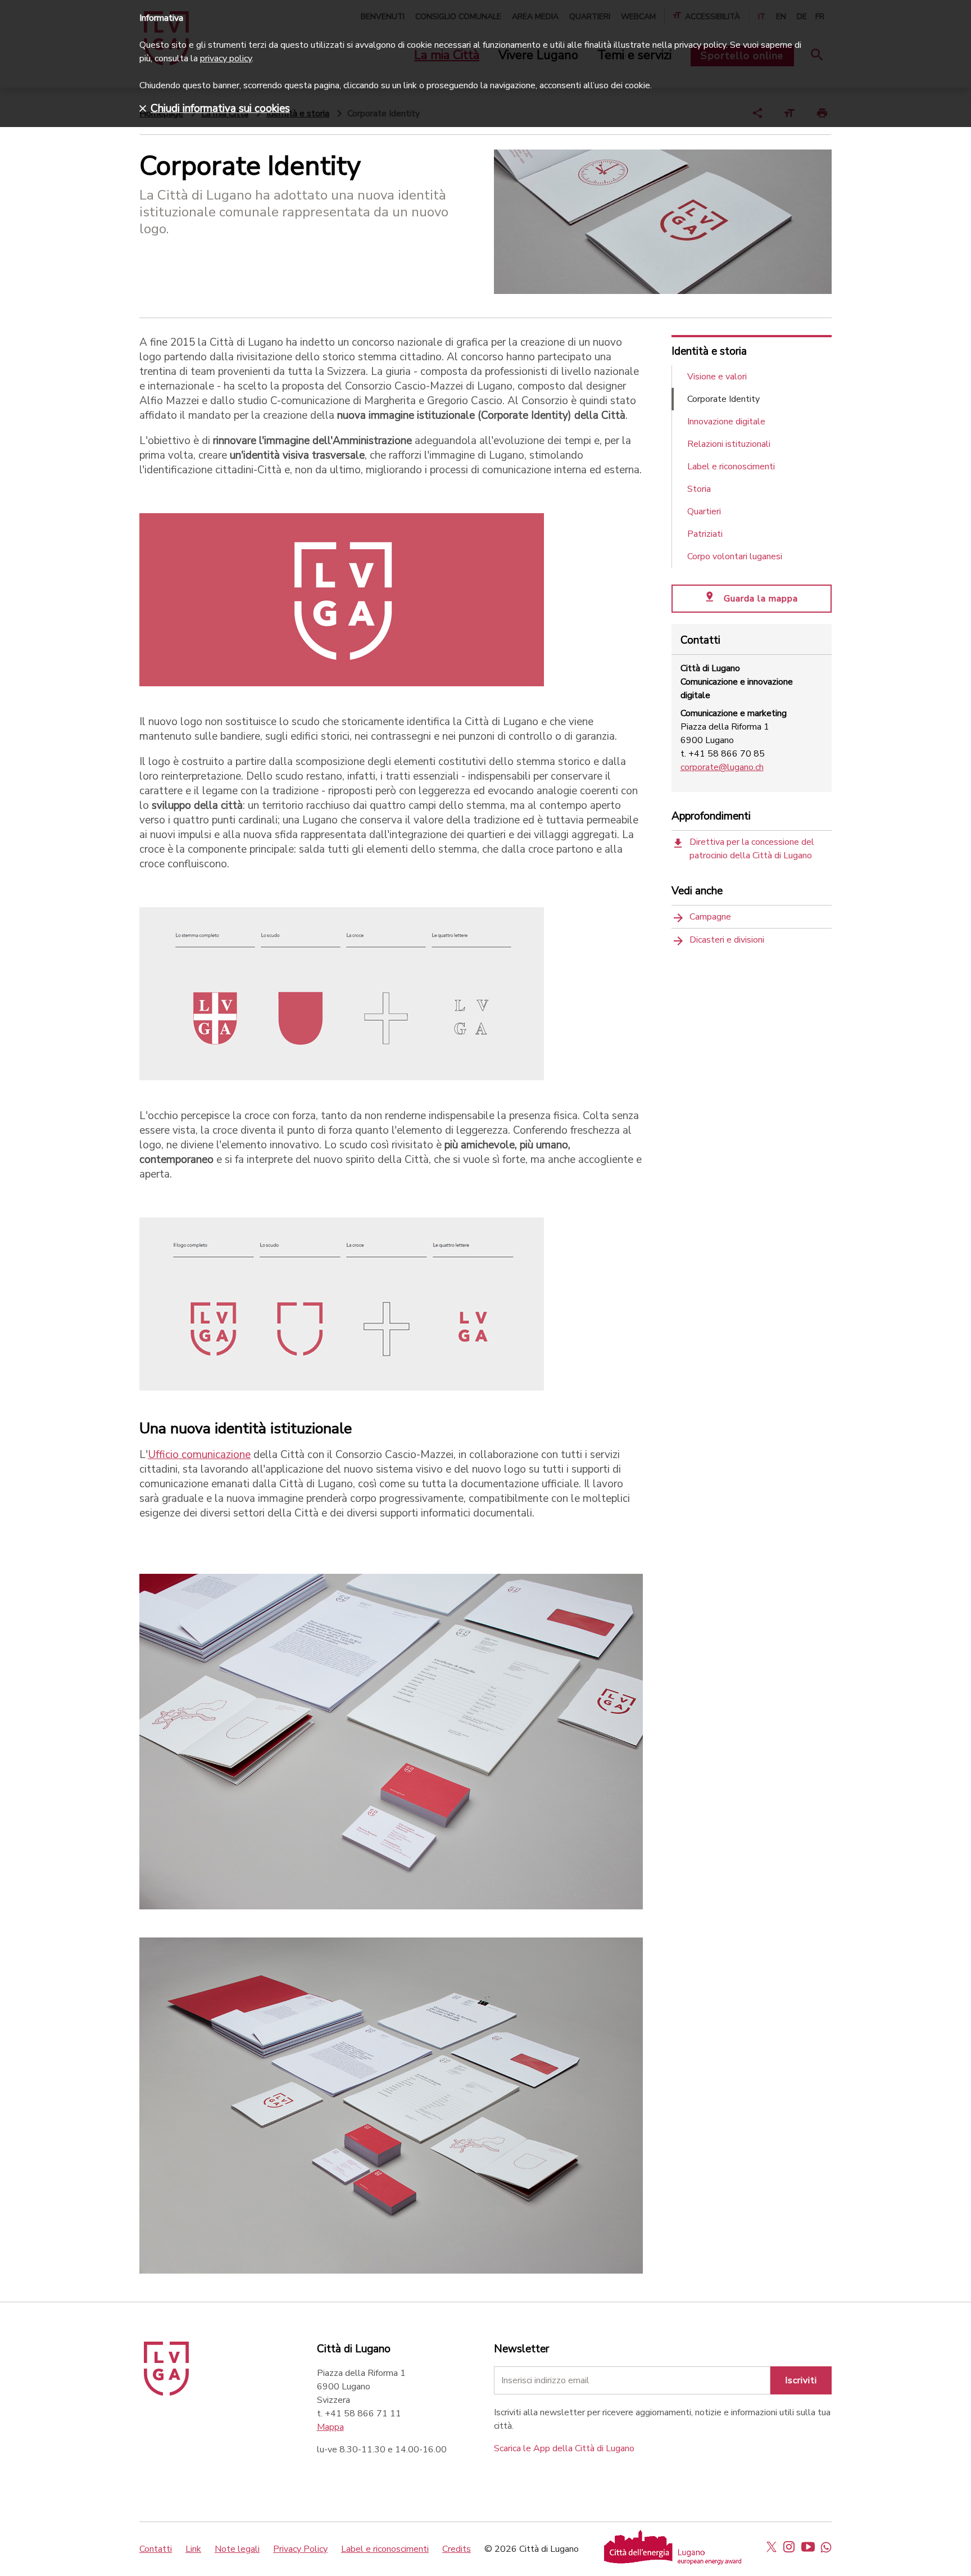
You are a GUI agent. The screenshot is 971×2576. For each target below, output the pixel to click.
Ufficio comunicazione (199, 1455)
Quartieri (704, 511)
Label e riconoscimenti (731, 467)
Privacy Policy (300, 2549)
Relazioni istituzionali (729, 444)
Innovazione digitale (726, 422)
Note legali (237, 2549)
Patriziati (705, 534)
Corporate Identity (723, 399)
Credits (457, 2549)
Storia (699, 489)
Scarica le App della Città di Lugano (564, 2448)
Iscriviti (801, 2380)
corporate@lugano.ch (722, 767)
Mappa (330, 2427)
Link (193, 2549)
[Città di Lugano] (166, 2393)
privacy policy (226, 58)
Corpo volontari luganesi (735, 556)
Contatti (156, 2549)
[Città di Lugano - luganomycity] (772, 2547)
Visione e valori (717, 377)
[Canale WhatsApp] (826, 2547)
